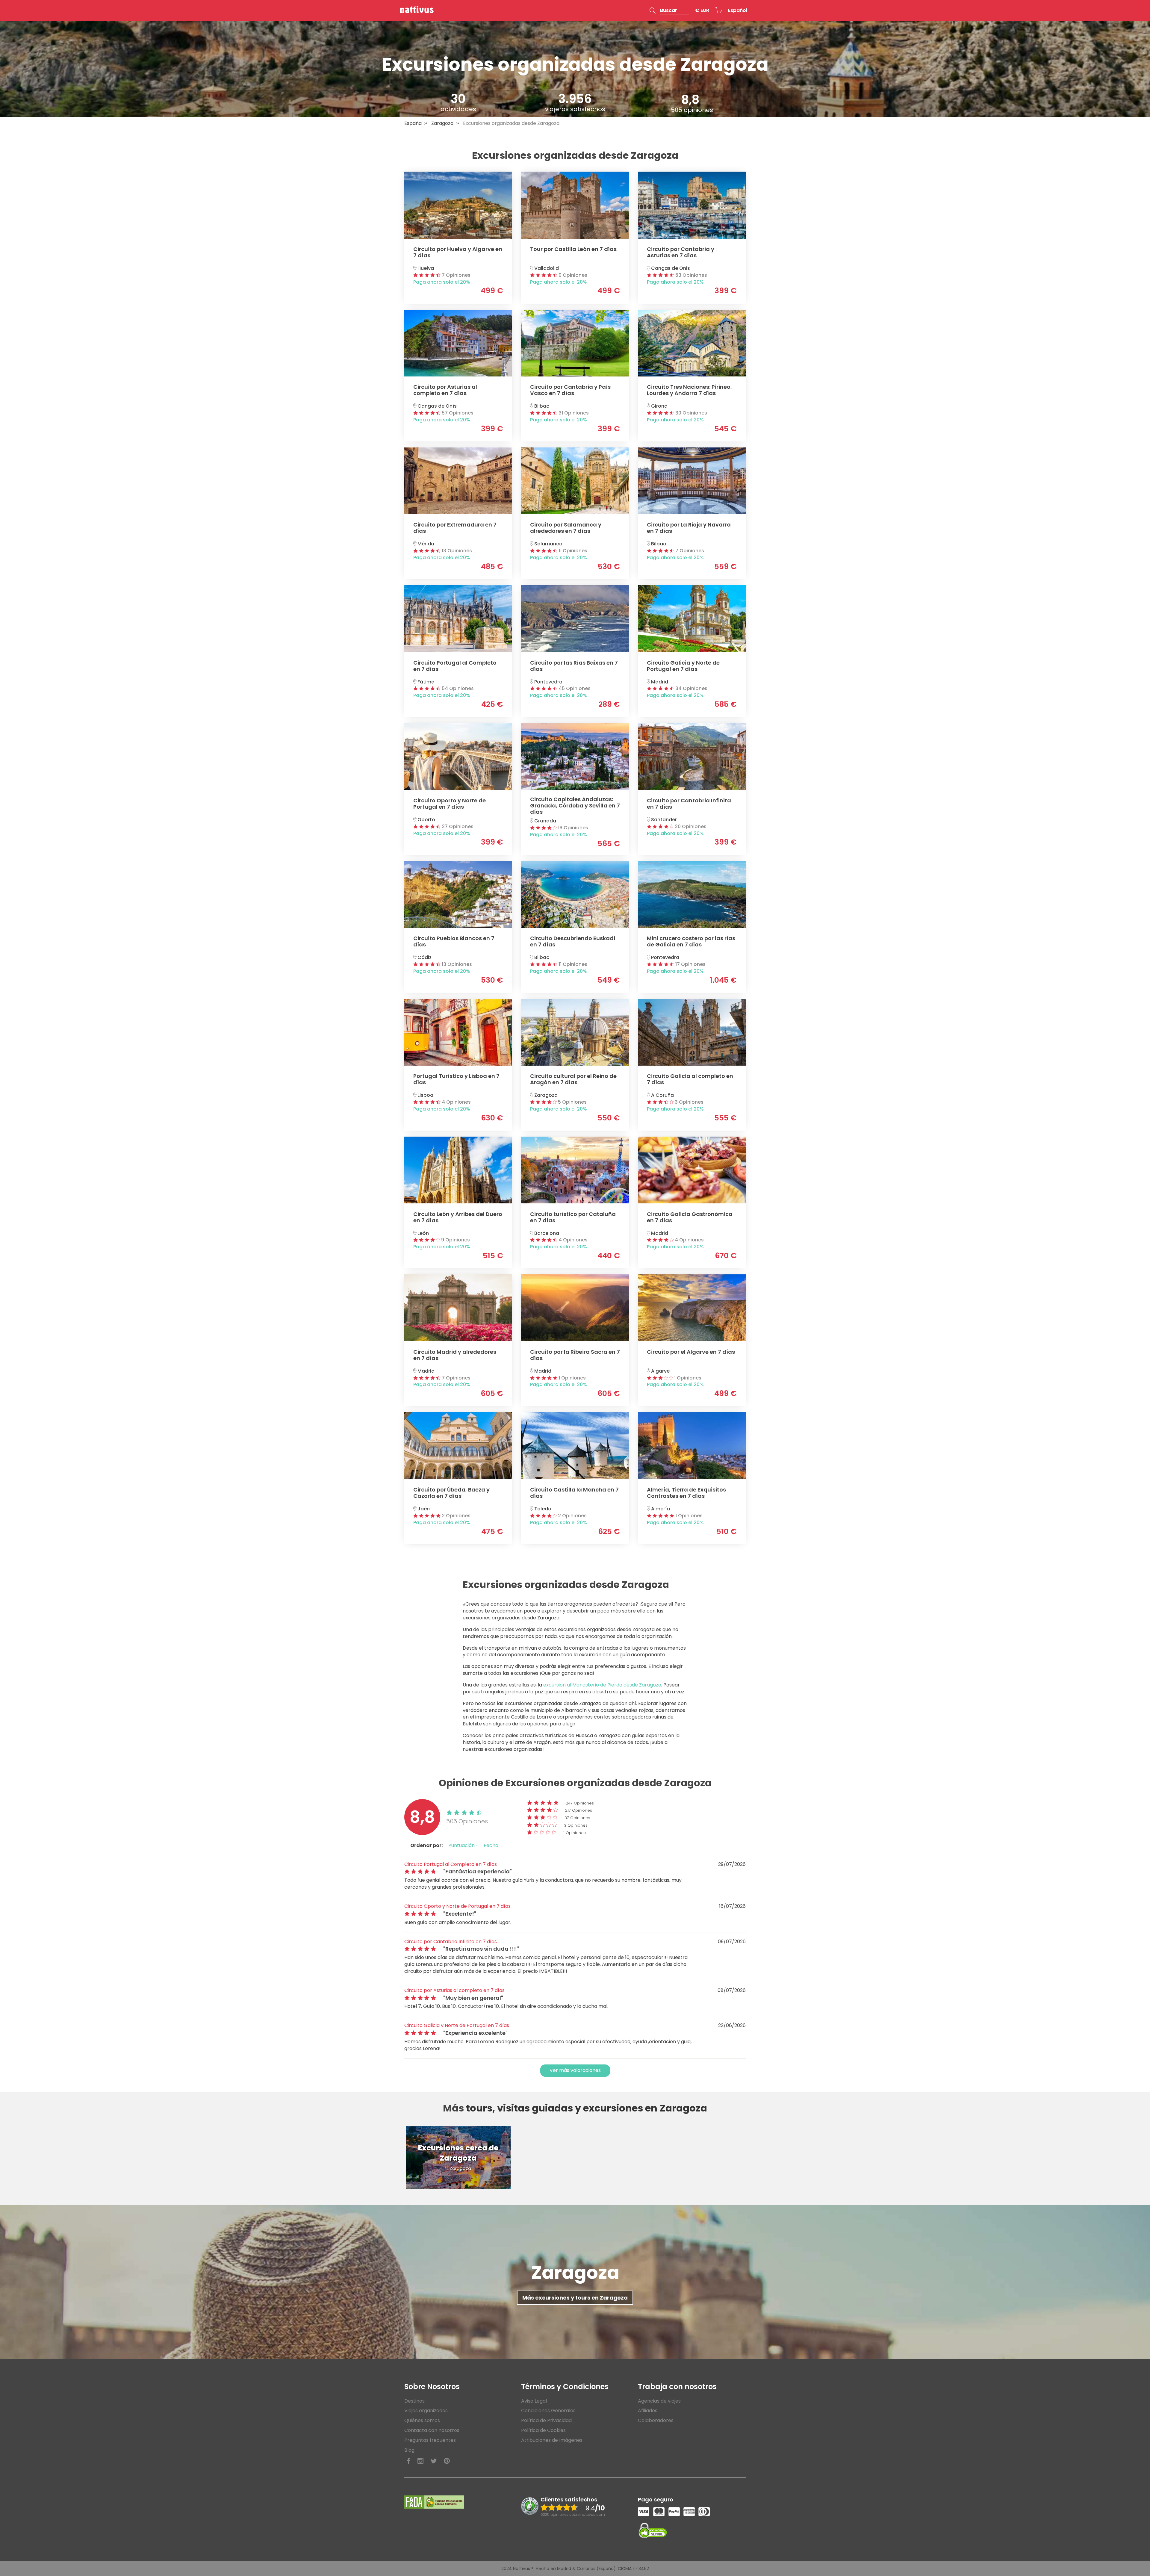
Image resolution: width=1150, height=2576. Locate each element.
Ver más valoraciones (575, 2070)
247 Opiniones (580, 1803)
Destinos (414, 2401)
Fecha (491, 1845)
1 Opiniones (575, 1833)
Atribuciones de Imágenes (552, 2440)
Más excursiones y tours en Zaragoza (575, 2298)
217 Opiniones (579, 1810)
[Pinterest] (447, 2461)
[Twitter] (434, 2461)
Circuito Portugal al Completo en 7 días (451, 1864)
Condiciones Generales (548, 2411)
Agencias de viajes (659, 2401)
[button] (669, 10)
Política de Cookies (543, 2430)
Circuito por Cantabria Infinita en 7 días (451, 1942)
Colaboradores (656, 2420)
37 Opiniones (577, 1818)
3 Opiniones (576, 1825)
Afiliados (648, 2411)
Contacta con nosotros (432, 2430)
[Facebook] (409, 2461)
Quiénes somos (422, 2420)
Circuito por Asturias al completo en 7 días (454, 1990)
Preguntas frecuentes (430, 2440)
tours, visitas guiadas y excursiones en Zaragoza (587, 2108)
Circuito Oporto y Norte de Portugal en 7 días (457, 1906)
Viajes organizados (426, 2411)
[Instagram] (420, 2461)
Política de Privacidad (546, 2420)
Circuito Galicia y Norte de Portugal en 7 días (457, 2025)
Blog (409, 2450)
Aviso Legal (534, 2401)
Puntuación (462, 1845)
